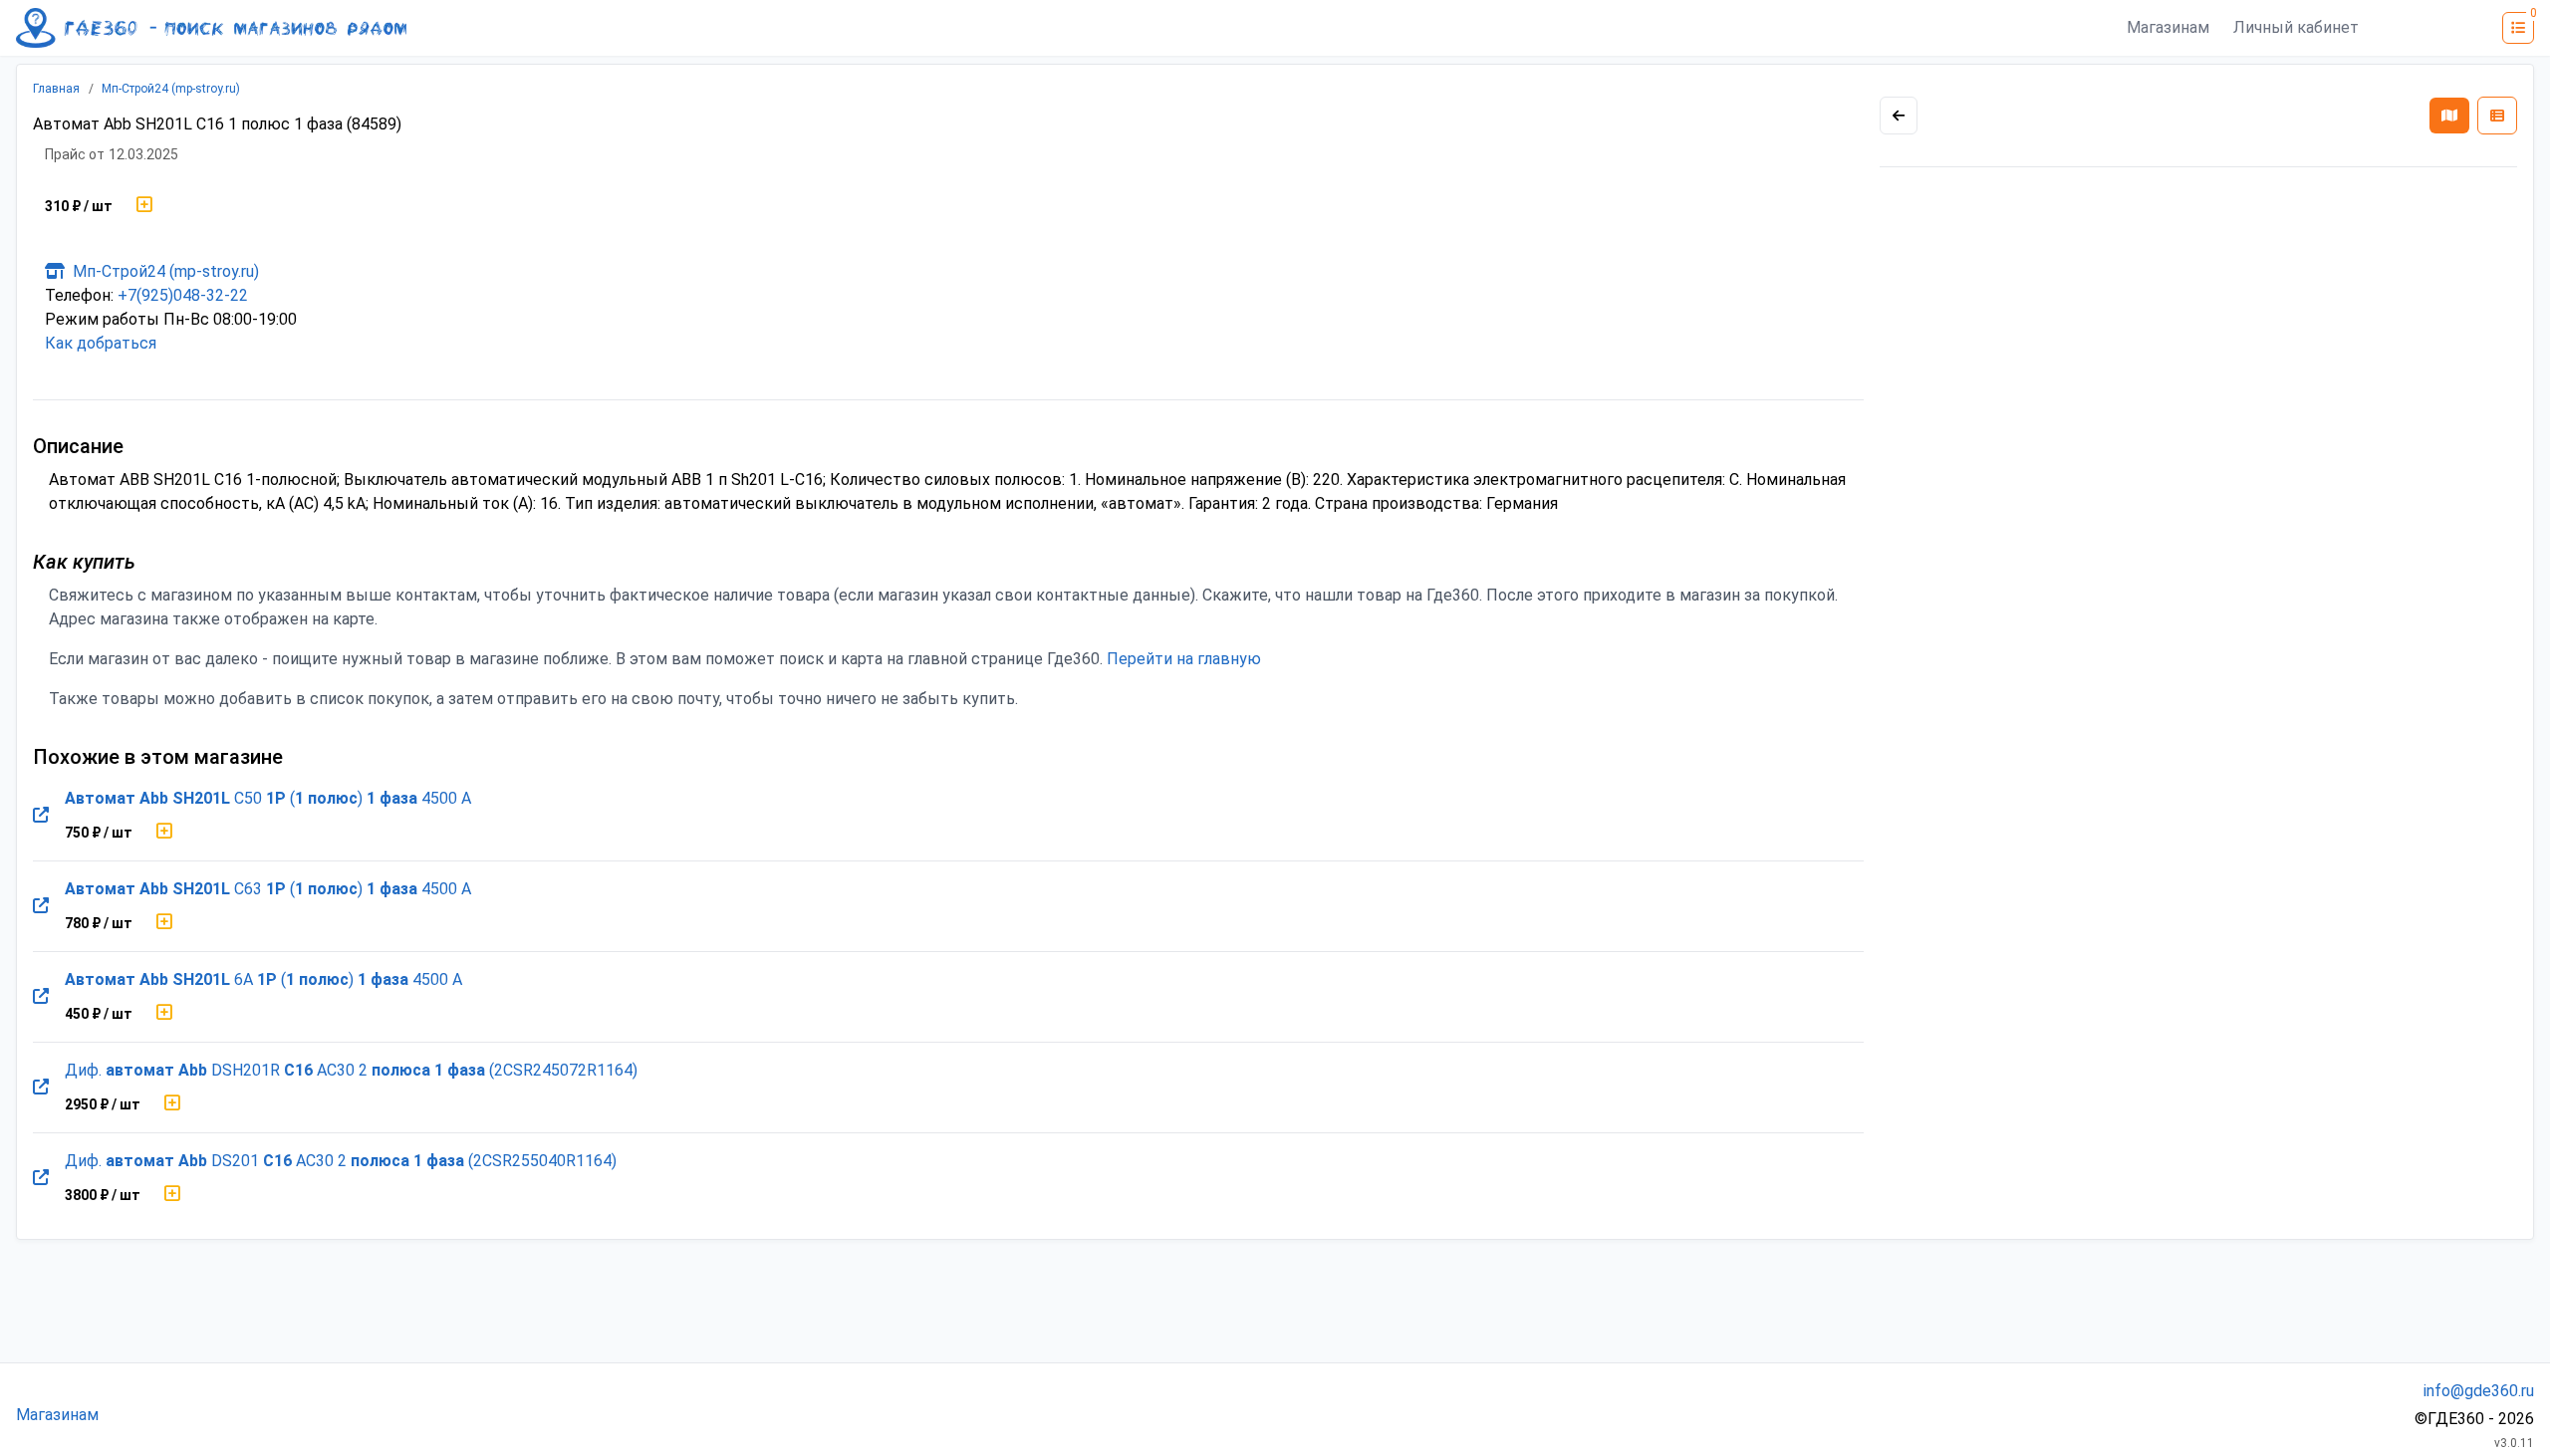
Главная (56, 89)
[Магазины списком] (2497, 116)
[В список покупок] (144, 206)
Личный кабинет (2296, 27)
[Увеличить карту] (1899, 116)
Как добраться (101, 343)
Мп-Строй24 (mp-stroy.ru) (171, 89)
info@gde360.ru (2479, 1391)
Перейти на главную (1184, 659)
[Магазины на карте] (2449, 116)
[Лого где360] (211, 28)
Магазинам (2168, 27)
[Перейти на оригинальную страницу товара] (41, 816)
